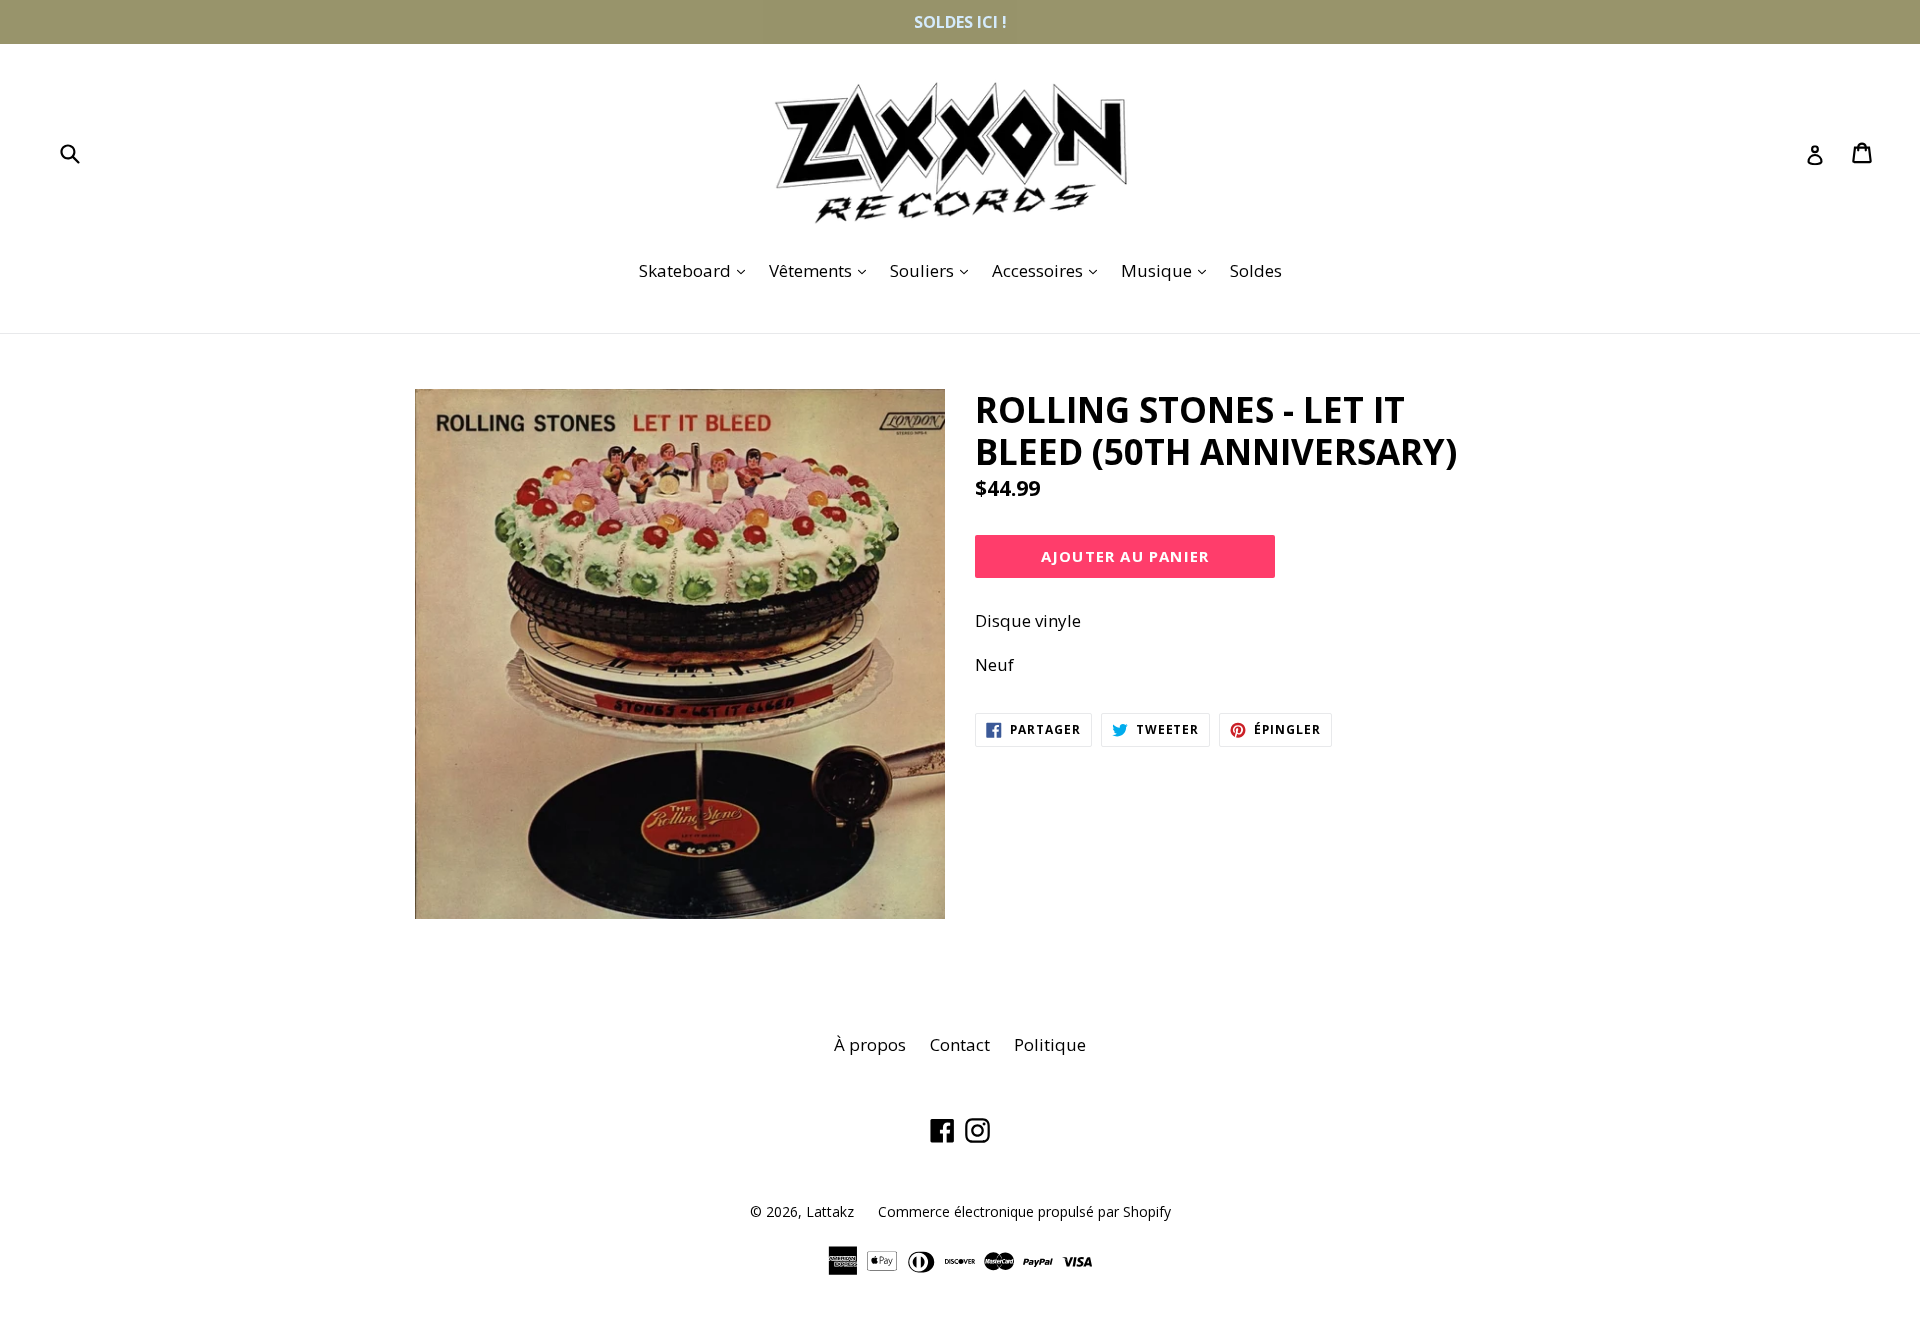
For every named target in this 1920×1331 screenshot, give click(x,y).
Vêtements (822, 270)
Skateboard (697, 270)
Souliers (934, 270)
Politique (1050, 1044)
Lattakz (830, 1211)
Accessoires (1049, 270)
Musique (1168, 270)
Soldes (1256, 270)
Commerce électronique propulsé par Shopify (1024, 1211)
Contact (960, 1044)
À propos (870, 1044)
